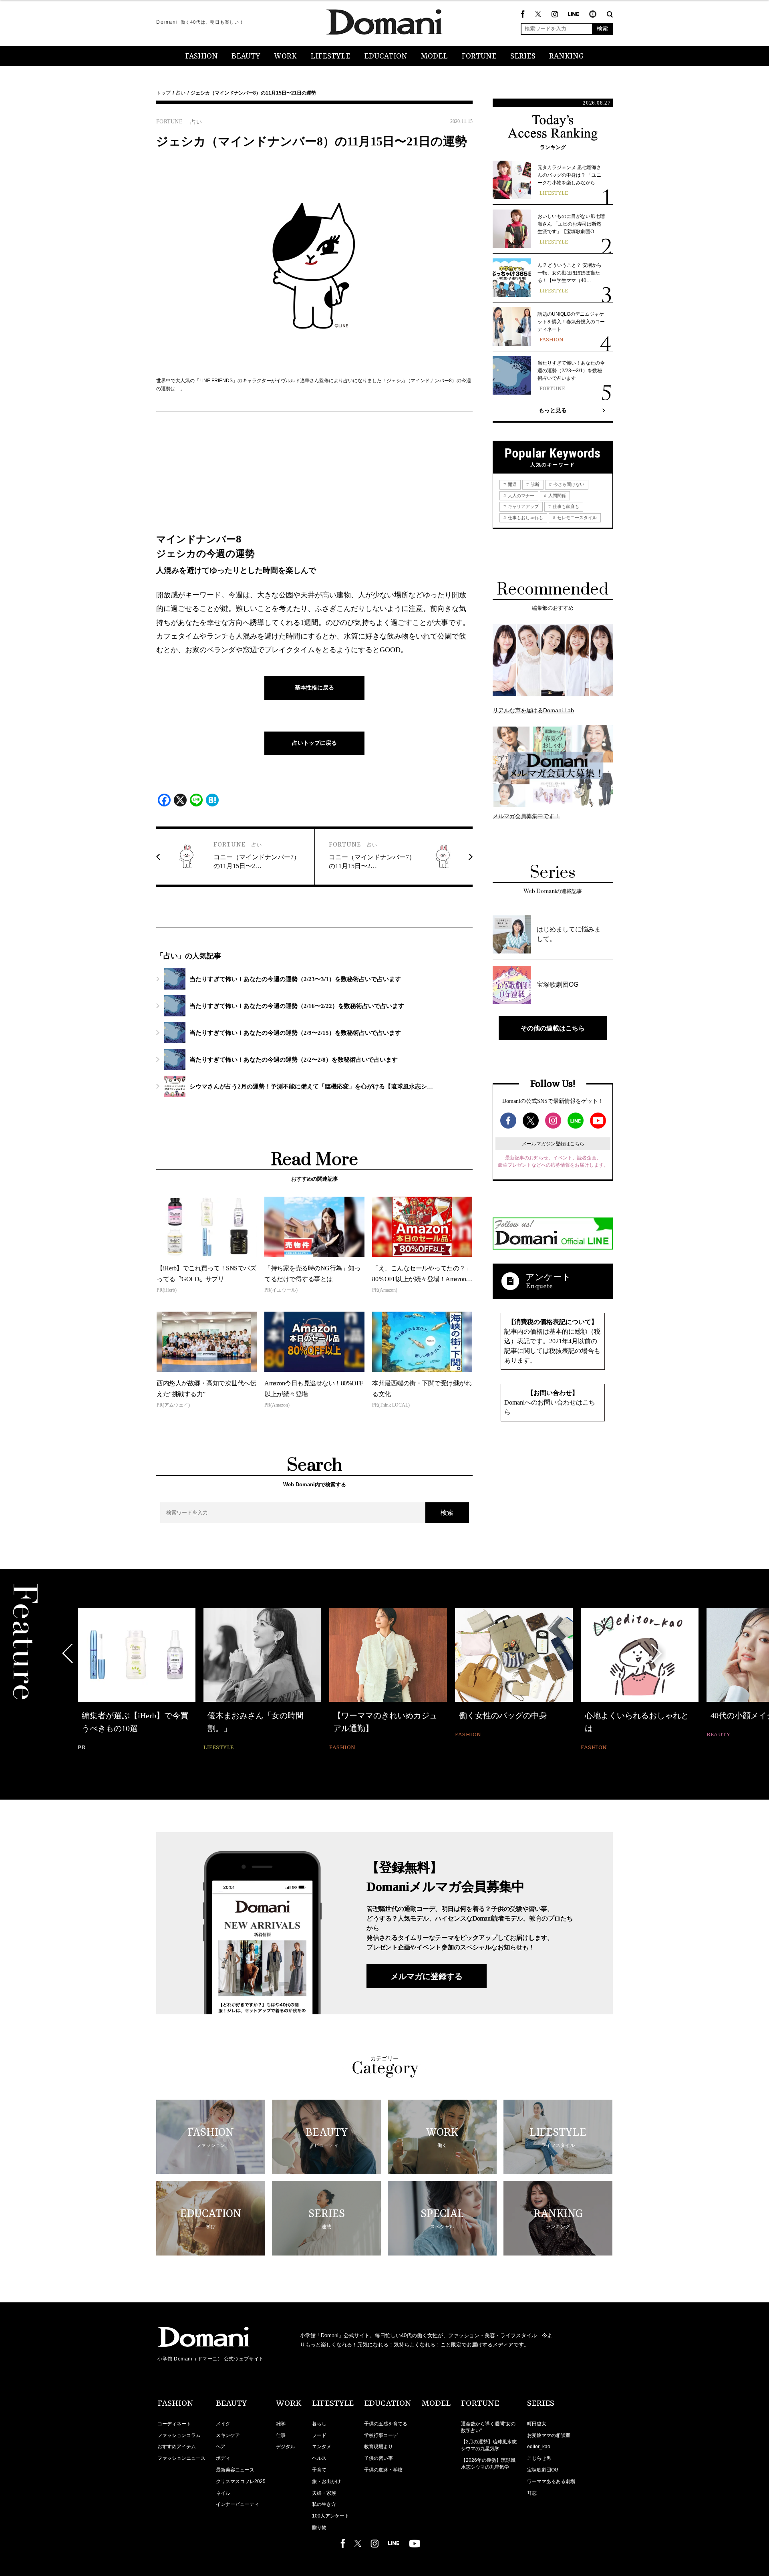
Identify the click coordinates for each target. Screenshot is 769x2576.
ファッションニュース (181, 2458)
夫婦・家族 (324, 2493)
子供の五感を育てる (386, 2424)
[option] (137, 1674)
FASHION (201, 56)
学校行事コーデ (381, 2435)
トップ (163, 93)
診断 (534, 484)
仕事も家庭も (565, 506)
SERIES (523, 56)
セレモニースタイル (576, 518)
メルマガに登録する (427, 1976)
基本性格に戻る (314, 687)
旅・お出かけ (326, 2481)
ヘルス (319, 2458)
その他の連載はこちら (553, 1028)
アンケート (548, 1277)
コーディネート (174, 2424)
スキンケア (228, 2435)
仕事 (281, 2435)
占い (181, 93)
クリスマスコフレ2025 (241, 2481)
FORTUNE (479, 56)
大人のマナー (520, 496)
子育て (319, 2470)
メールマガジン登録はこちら (553, 1144)
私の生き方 (324, 2504)
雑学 (281, 2424)
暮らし (319, 2424)
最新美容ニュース (235, 2470)
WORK (285, 56)
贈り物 (319, 2528)
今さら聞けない (568, 484)
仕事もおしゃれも (525, 518)
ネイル (223, 2493)
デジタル (286, 2447)
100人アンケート (331, 2516)
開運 (512, 484)
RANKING (567, 56)
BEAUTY (246, 56)
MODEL (434, 56)
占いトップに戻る (314, 743)
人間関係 (557, 496)
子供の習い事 (378, 2458)
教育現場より (378, 2447)
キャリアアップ (523, 506)
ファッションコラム (179, 2435)
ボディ (223, 2458)
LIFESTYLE (330, 56)
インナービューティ (238, 2504)
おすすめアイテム (177, 2447)
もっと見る (553, 410)
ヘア (221, 2447)
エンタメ (322, 2447)
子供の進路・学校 (383, 2470)
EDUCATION (386, 56)
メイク (223, 2424)
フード (319, 2435)
